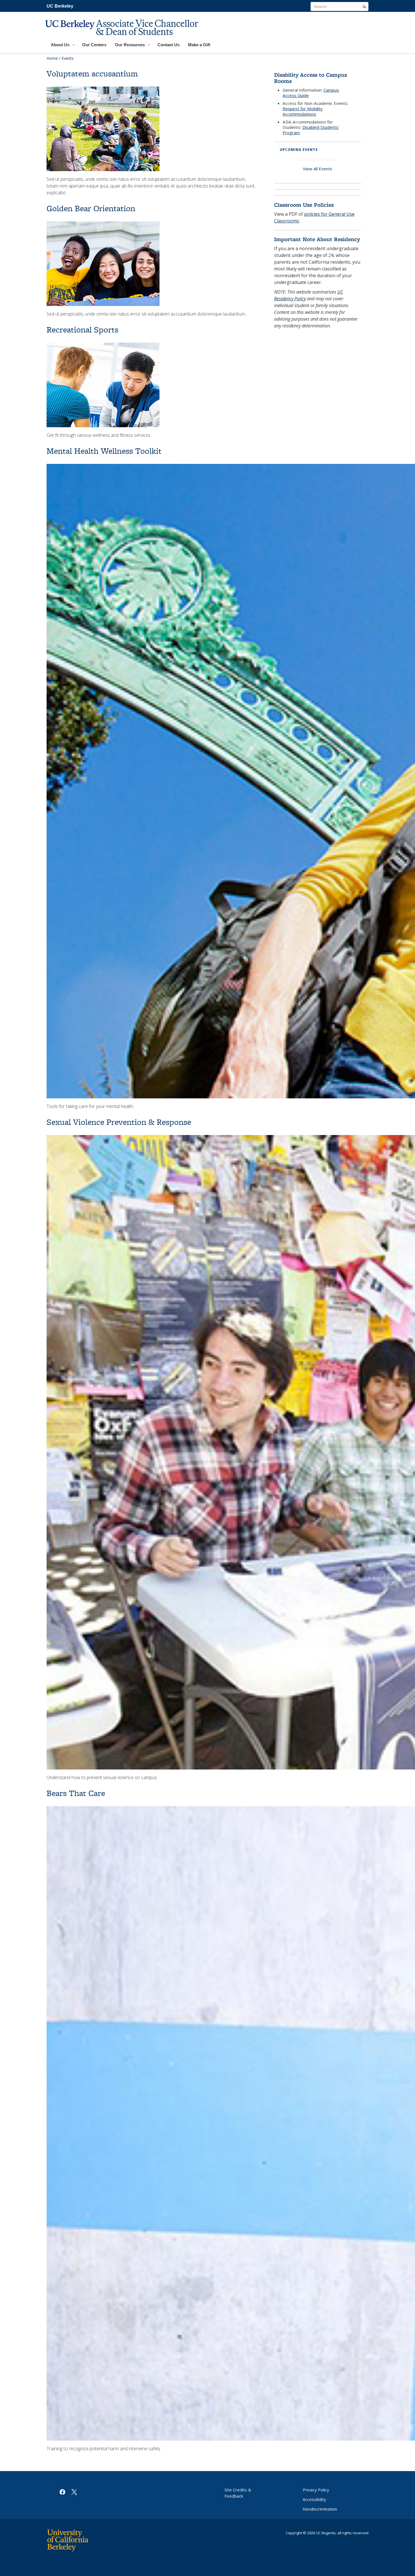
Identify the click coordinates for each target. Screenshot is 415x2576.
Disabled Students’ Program (311, 130)
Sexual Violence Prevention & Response (119, 1122)
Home (52, 58)
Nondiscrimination (320, 2509)
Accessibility (314, 2499)
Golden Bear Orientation (91, 208)
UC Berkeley (60, 6)
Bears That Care (76, 1793)
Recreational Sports (82, 330)
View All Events (318, 169)
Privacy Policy (316, 2490)
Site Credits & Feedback (238, 2493)
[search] (364, 7)
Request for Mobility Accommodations (303, 111)
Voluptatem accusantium (92, 73)
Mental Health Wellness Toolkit (104, 451)
